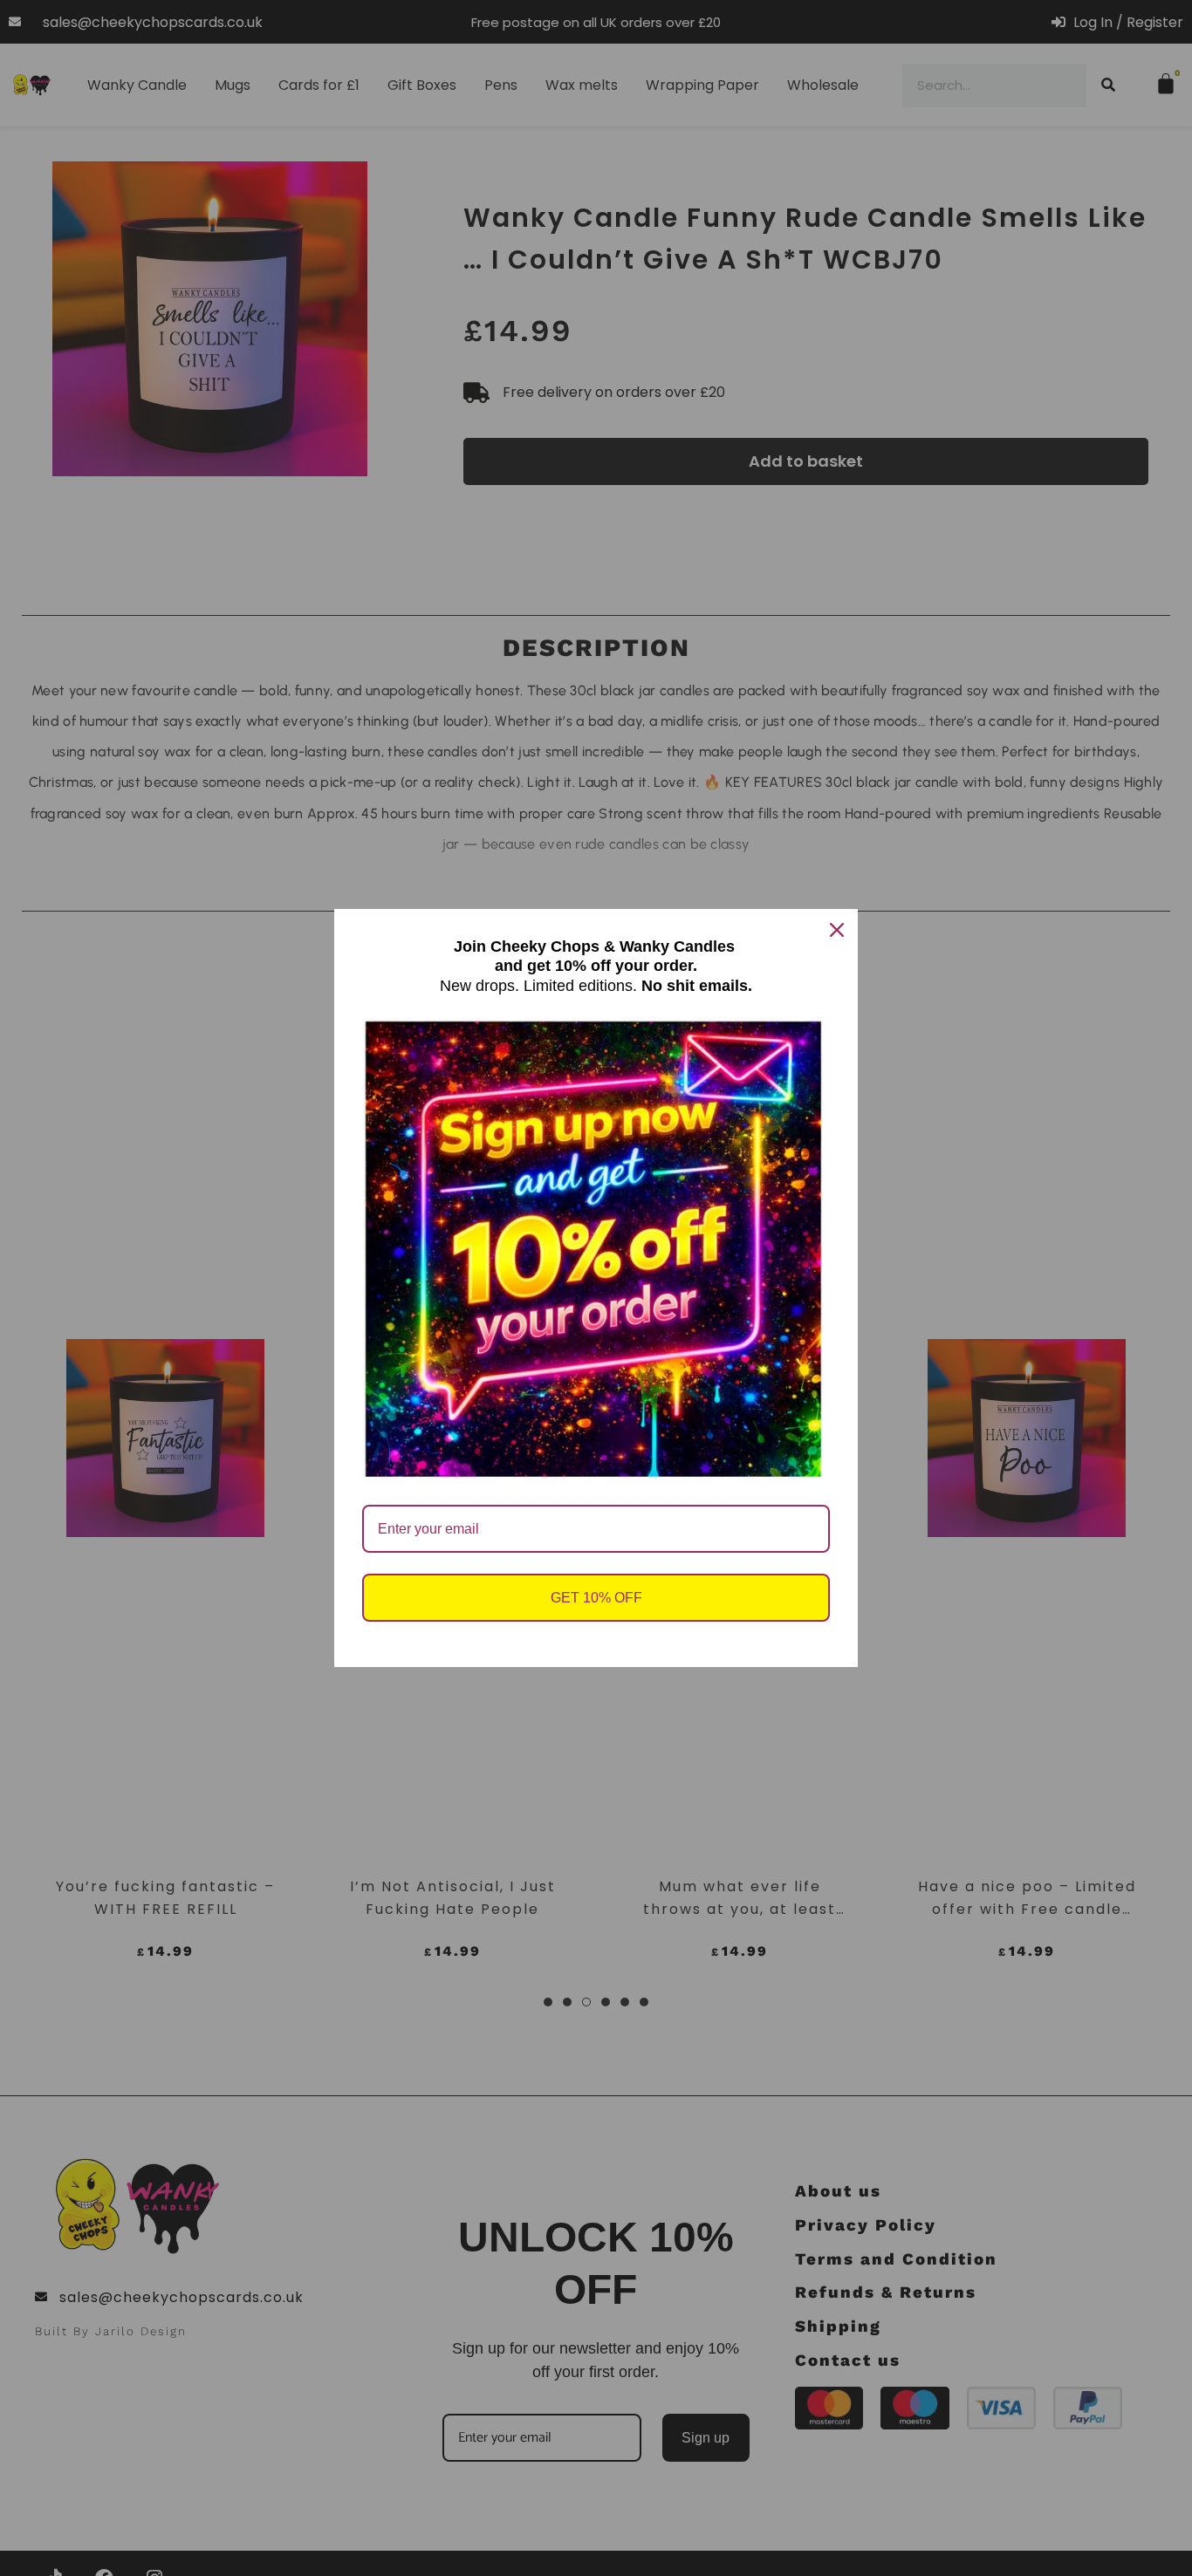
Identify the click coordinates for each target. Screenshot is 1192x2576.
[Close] (837, 930)
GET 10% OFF (596, 1598)
